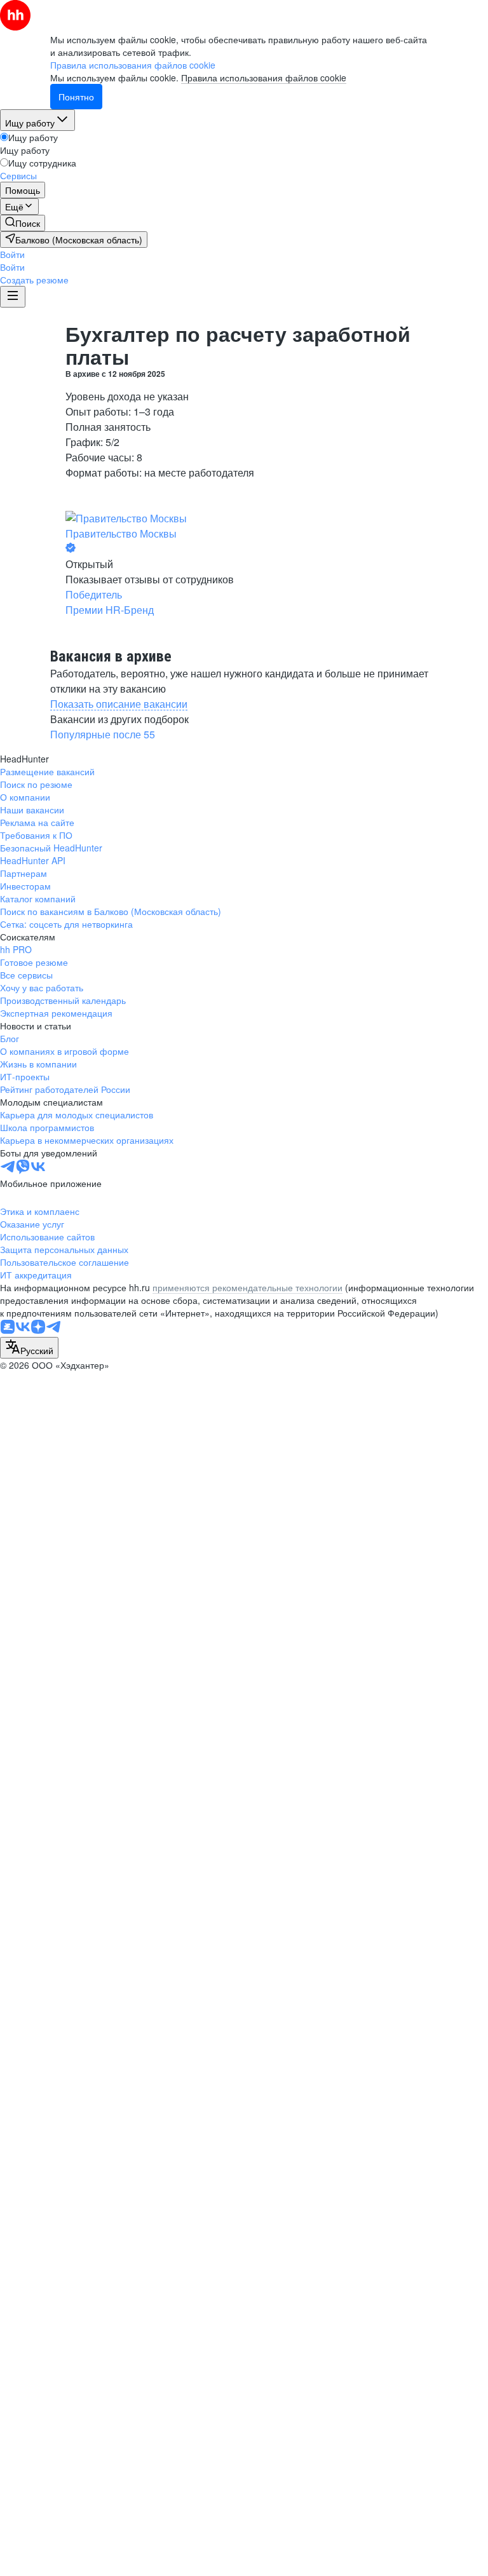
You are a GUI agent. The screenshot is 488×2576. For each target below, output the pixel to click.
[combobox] (29, 1348)
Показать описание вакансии (119, 704)
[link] (23, 223)
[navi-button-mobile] (13, 297)
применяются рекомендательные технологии (247, 1287)
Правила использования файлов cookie (264, 78)
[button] (12, 254)
